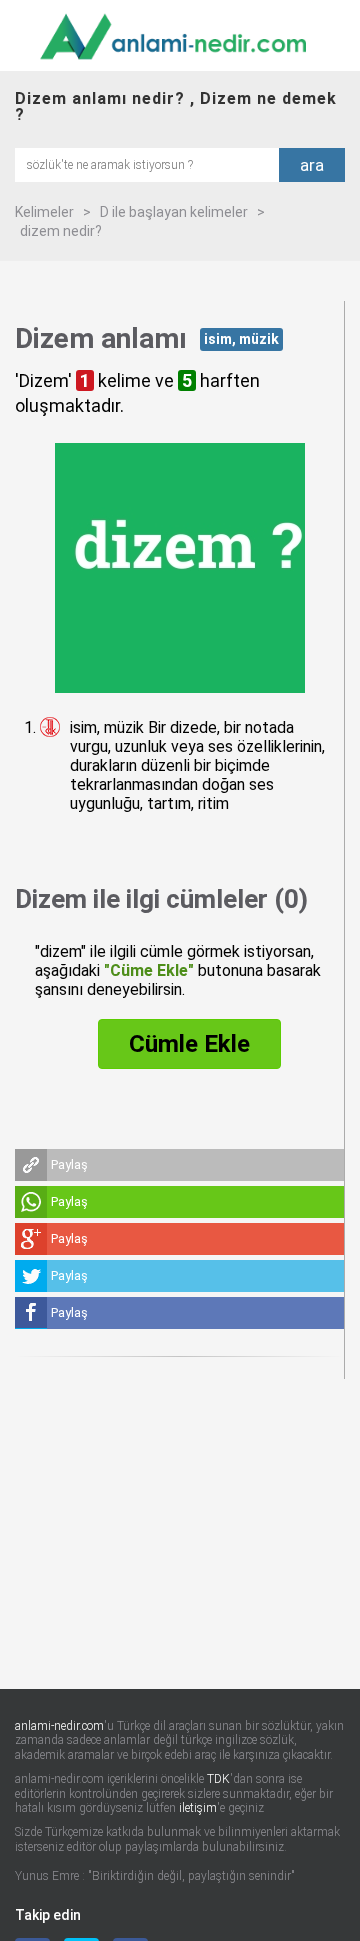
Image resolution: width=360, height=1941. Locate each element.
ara (312, 165)
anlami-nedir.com (59, 1726)
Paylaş (69, 1164)
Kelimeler (44, 212)
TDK (218, 1779)
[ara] (147, 163)
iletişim (198, 1808)
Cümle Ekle (189, 1044)
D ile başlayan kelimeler (174, 212)
